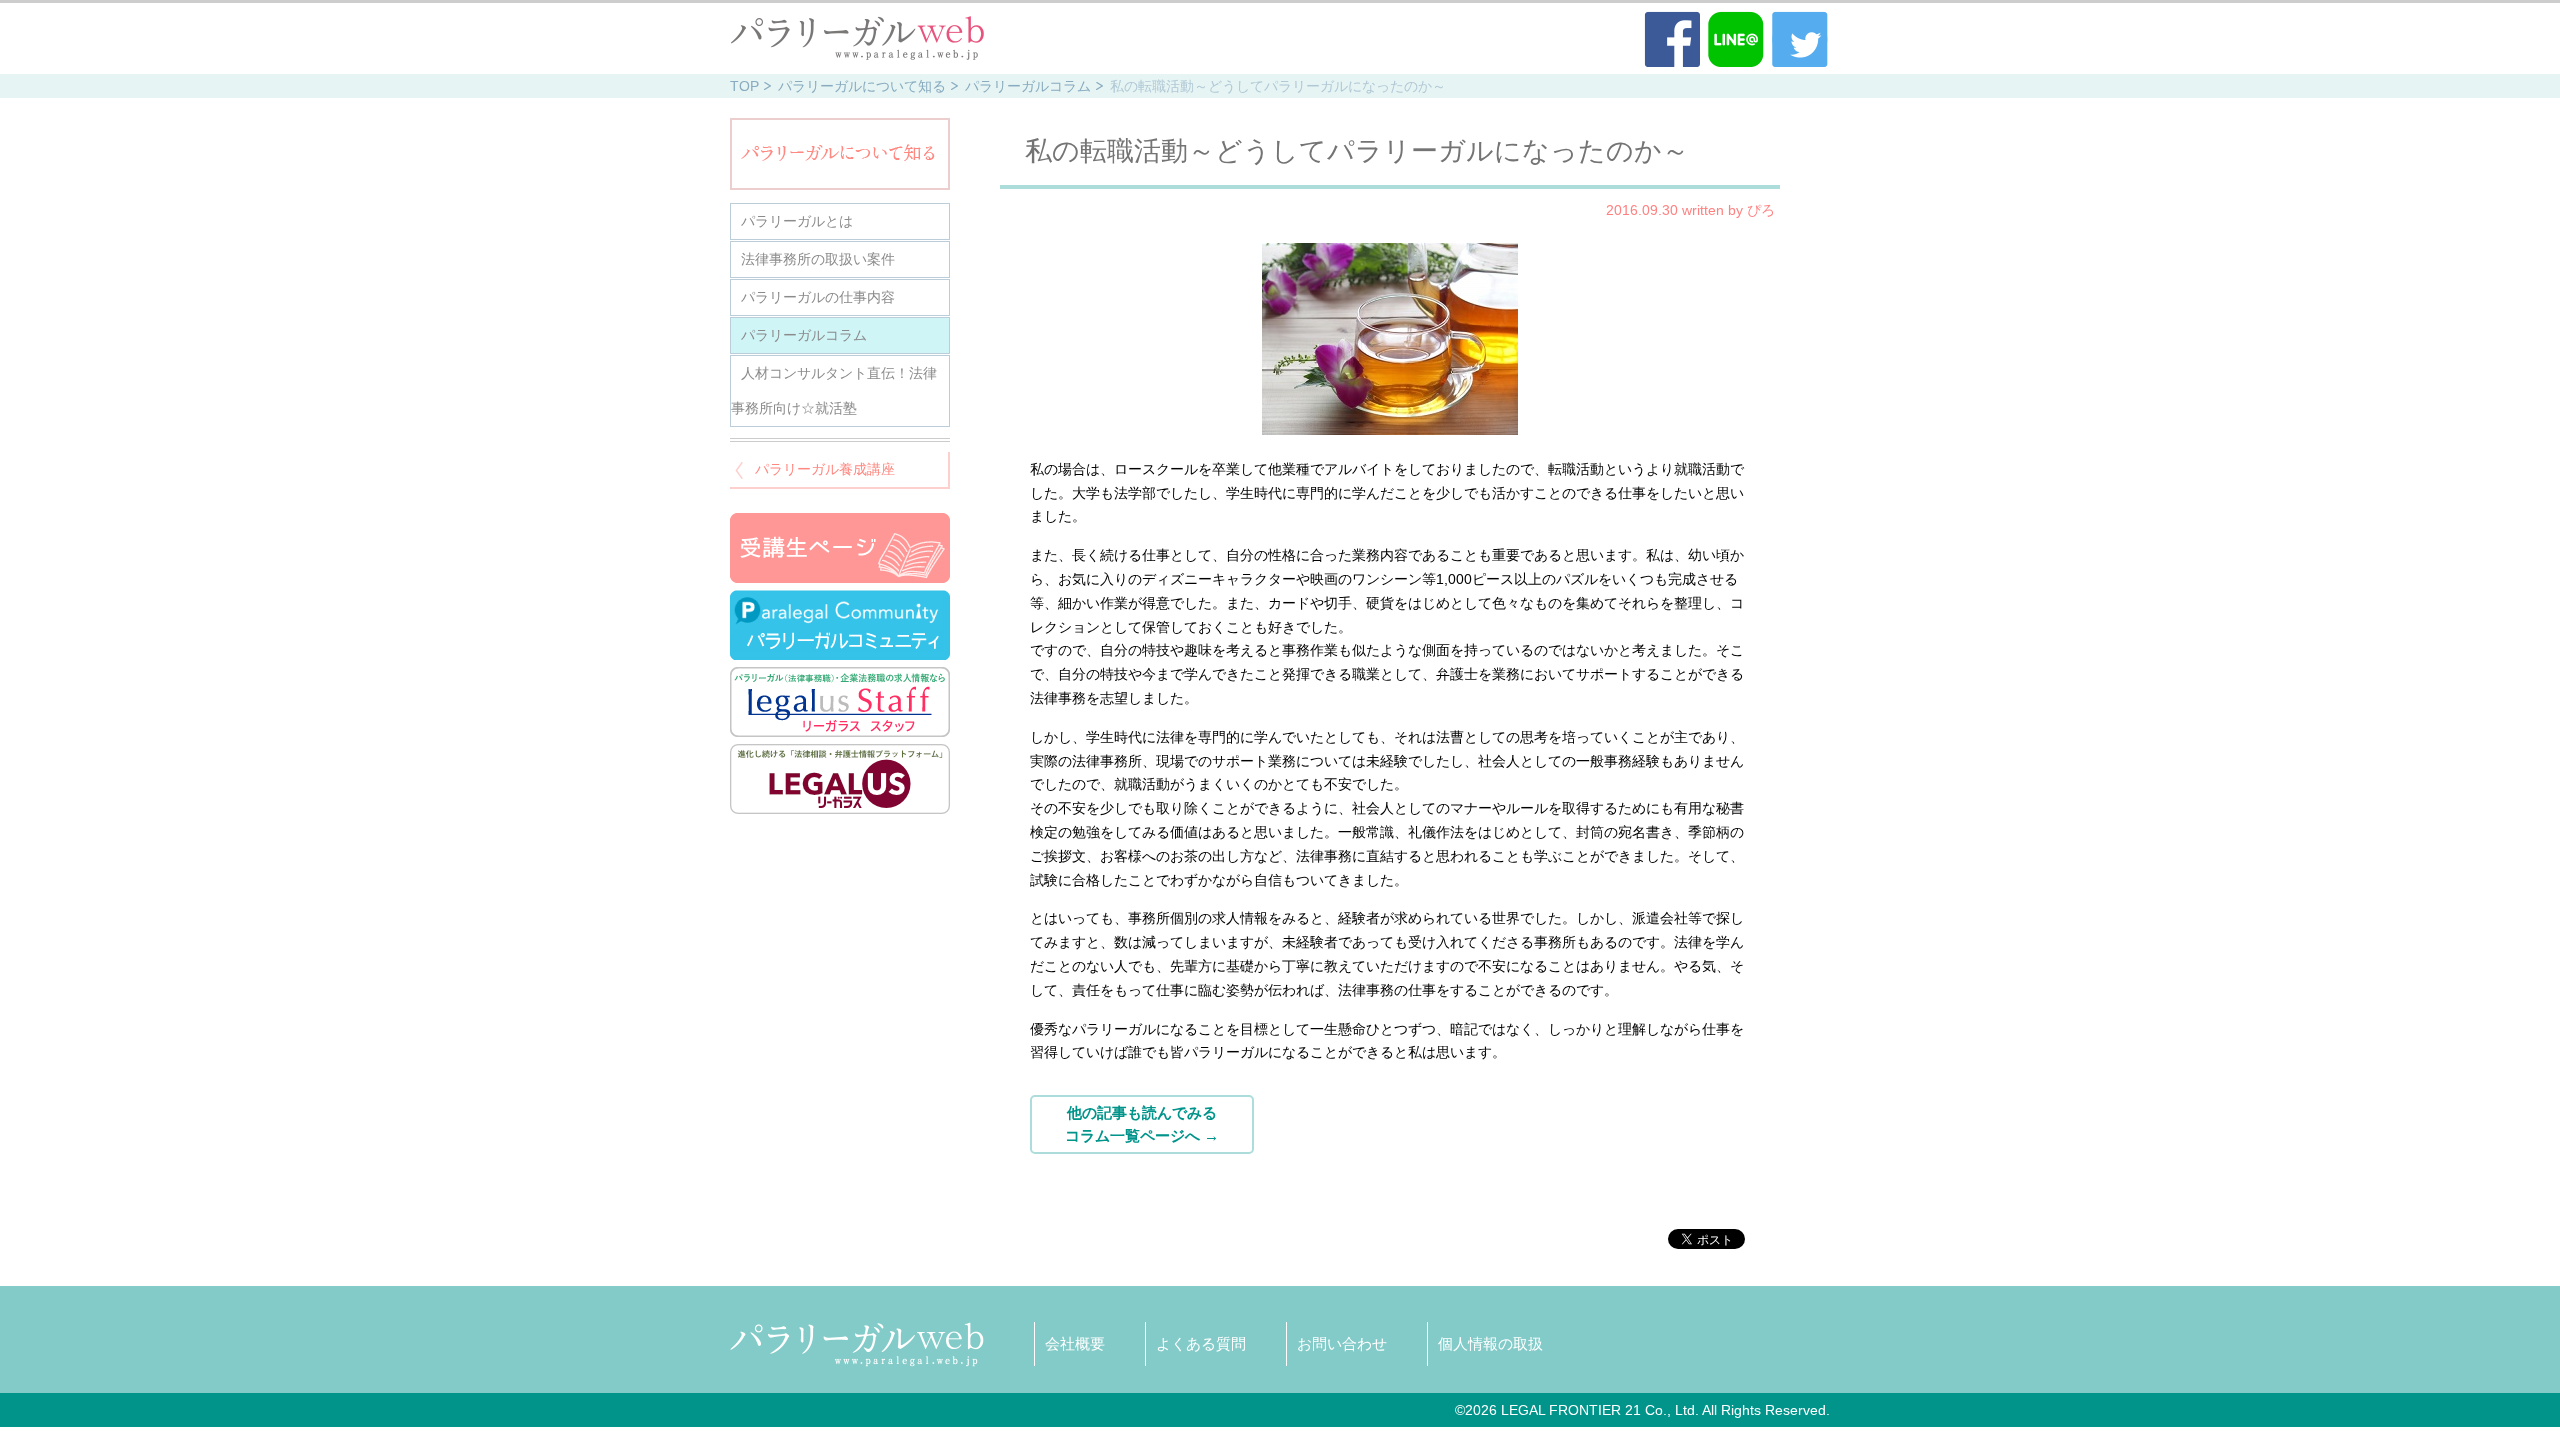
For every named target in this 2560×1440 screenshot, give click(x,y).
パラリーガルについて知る (862, 86)
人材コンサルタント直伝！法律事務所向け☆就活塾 (834, 390)
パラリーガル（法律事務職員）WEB (858, 38)
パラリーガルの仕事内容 (818, 297)
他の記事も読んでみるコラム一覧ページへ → (1142, 1124)
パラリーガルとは (797, 221)
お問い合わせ (1342, 1343)
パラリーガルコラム (1028, 86)
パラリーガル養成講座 (825, 469)
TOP (744, 86)
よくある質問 (1201, 1343)
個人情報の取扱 (1490, 1343)
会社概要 (1075, 1343)
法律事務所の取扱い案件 (818, 259)
